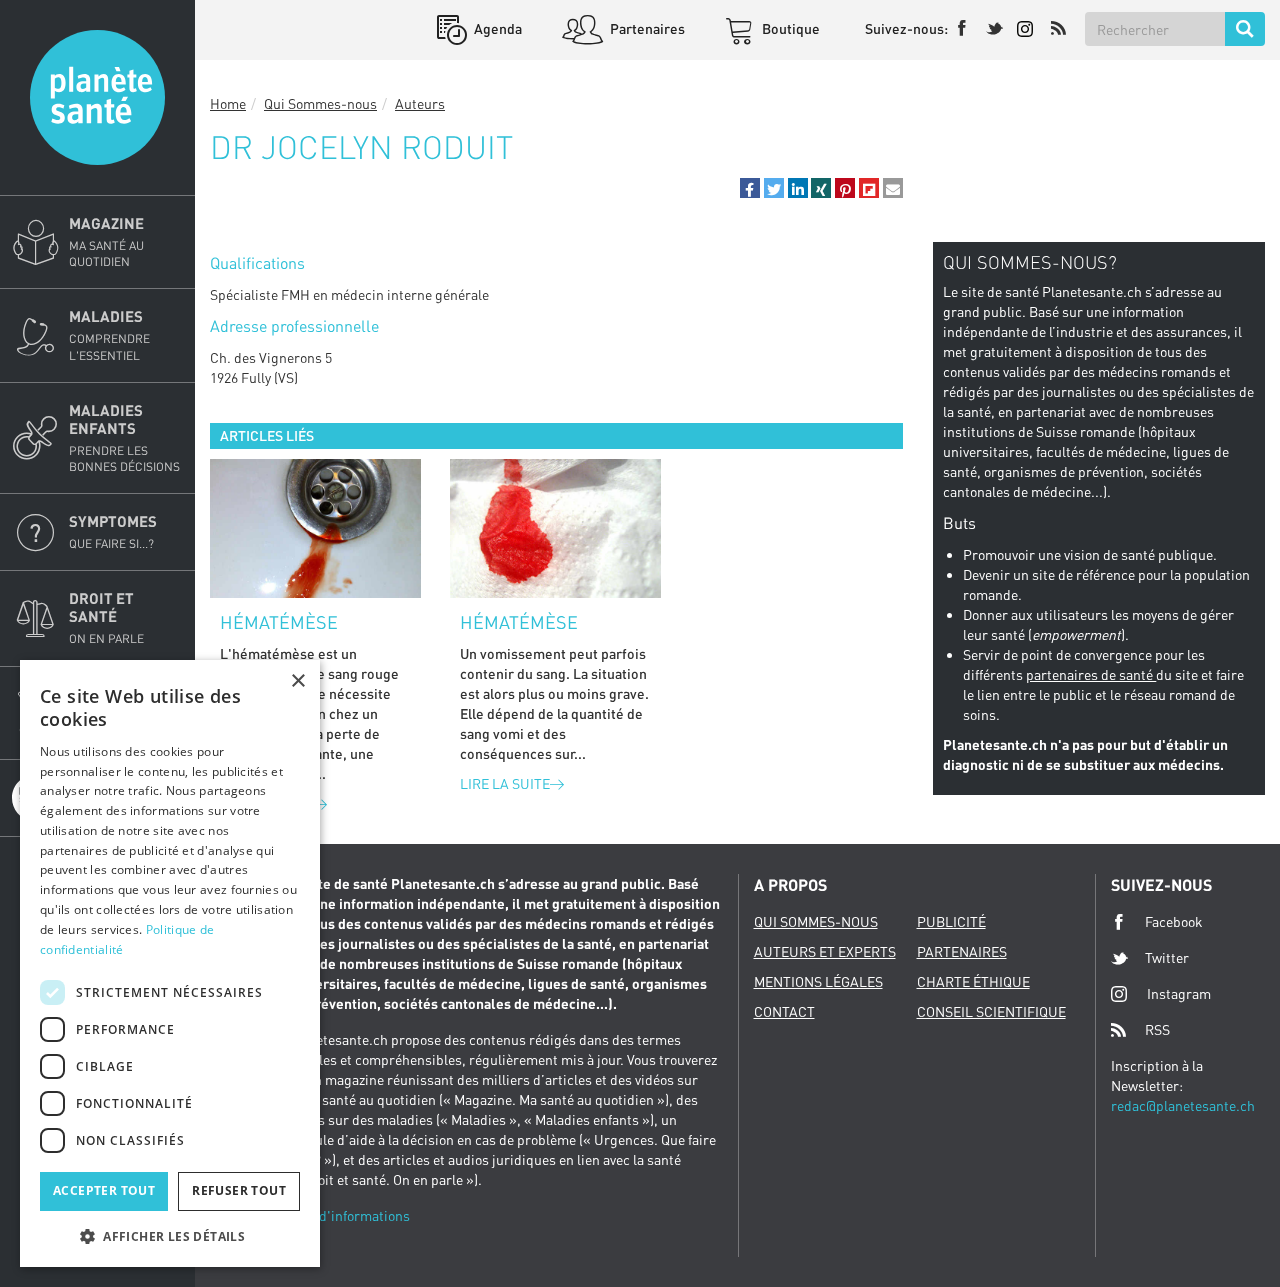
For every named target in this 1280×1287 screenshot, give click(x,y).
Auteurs (420, 103)
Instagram (1179, 993)
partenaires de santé (1091, 674)
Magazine (106, 241)
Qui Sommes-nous (320, 103)
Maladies (109, 334)
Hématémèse (279, 622)
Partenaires (646, 28)
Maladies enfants (124, 437)
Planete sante (97, 97)
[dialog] (170, 963)
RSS (1157, 1029)
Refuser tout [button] (239, 1190)
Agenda (496, 28)
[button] (750, 188)
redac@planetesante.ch (1183, 1105)
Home (228, 103)
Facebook (1174, 921)
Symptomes (113, 531)
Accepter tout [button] (104, 1190)
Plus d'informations (349, 1215)
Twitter (1167, 957)
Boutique (789, 28)
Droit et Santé (106, 617)
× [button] (297, 681)
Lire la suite (505, 783)
